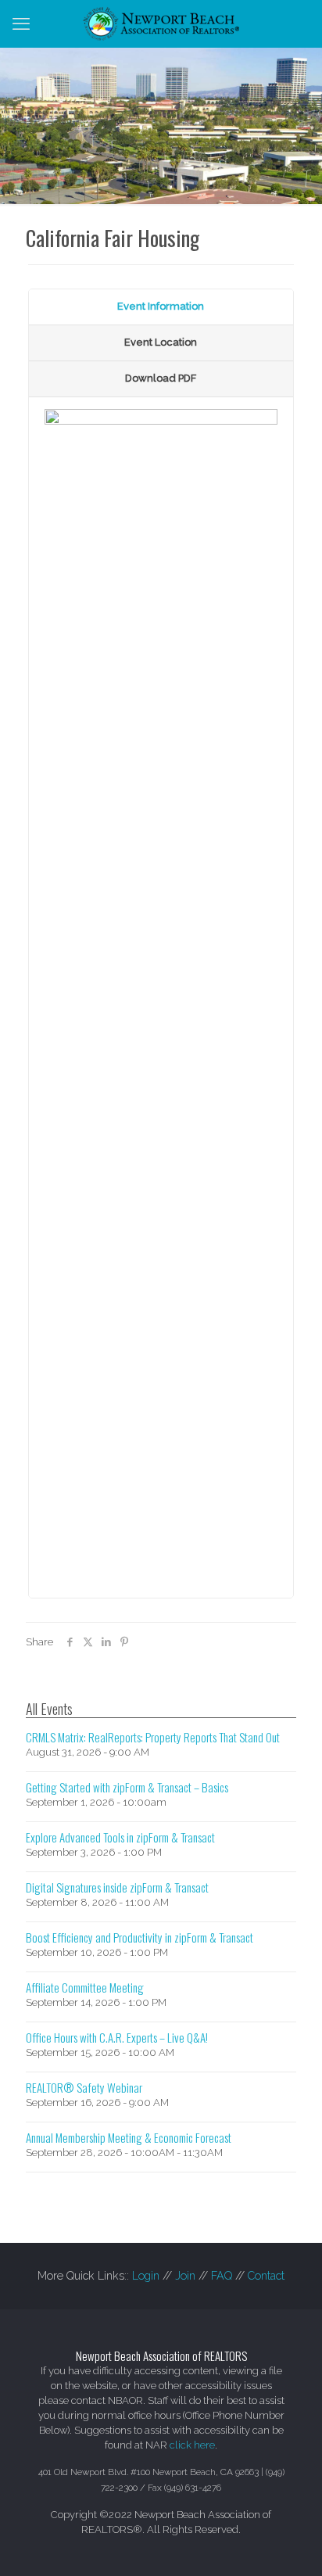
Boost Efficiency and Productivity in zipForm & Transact (140, 1937)
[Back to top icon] (290, 2544)
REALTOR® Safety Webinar (84, 2087)
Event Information (161, 306)
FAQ (222, 2276)
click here (192, 2445)
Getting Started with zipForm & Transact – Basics (127, 1787)
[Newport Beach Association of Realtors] (161, 23)
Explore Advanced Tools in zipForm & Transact (120, 1837)
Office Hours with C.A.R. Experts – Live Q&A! (117, 2037)
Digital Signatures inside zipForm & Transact (117, 1887)
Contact (266, 2276)
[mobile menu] (21, 23)
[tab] (161, 307)
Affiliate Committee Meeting (85, 1987)
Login (146, 2276)
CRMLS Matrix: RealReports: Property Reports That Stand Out (153, 1737)
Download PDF (161, 378)
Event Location (161, 342)
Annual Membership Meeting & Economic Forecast (129, 2137)
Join (185, 2276)
